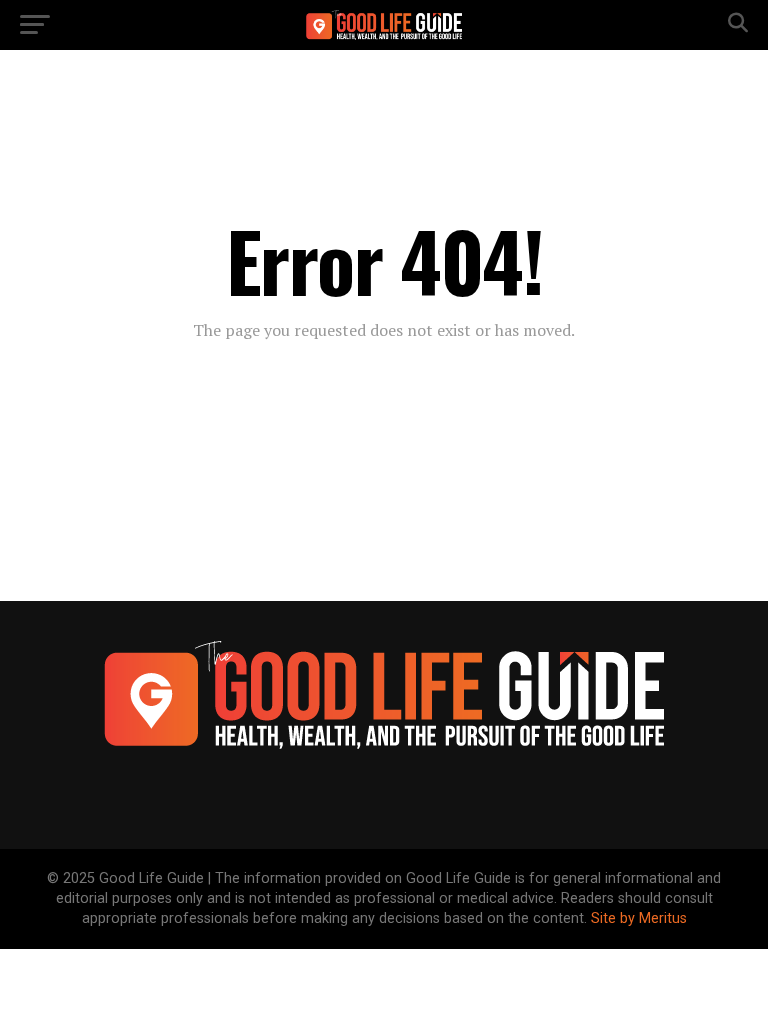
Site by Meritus (639, 918)
